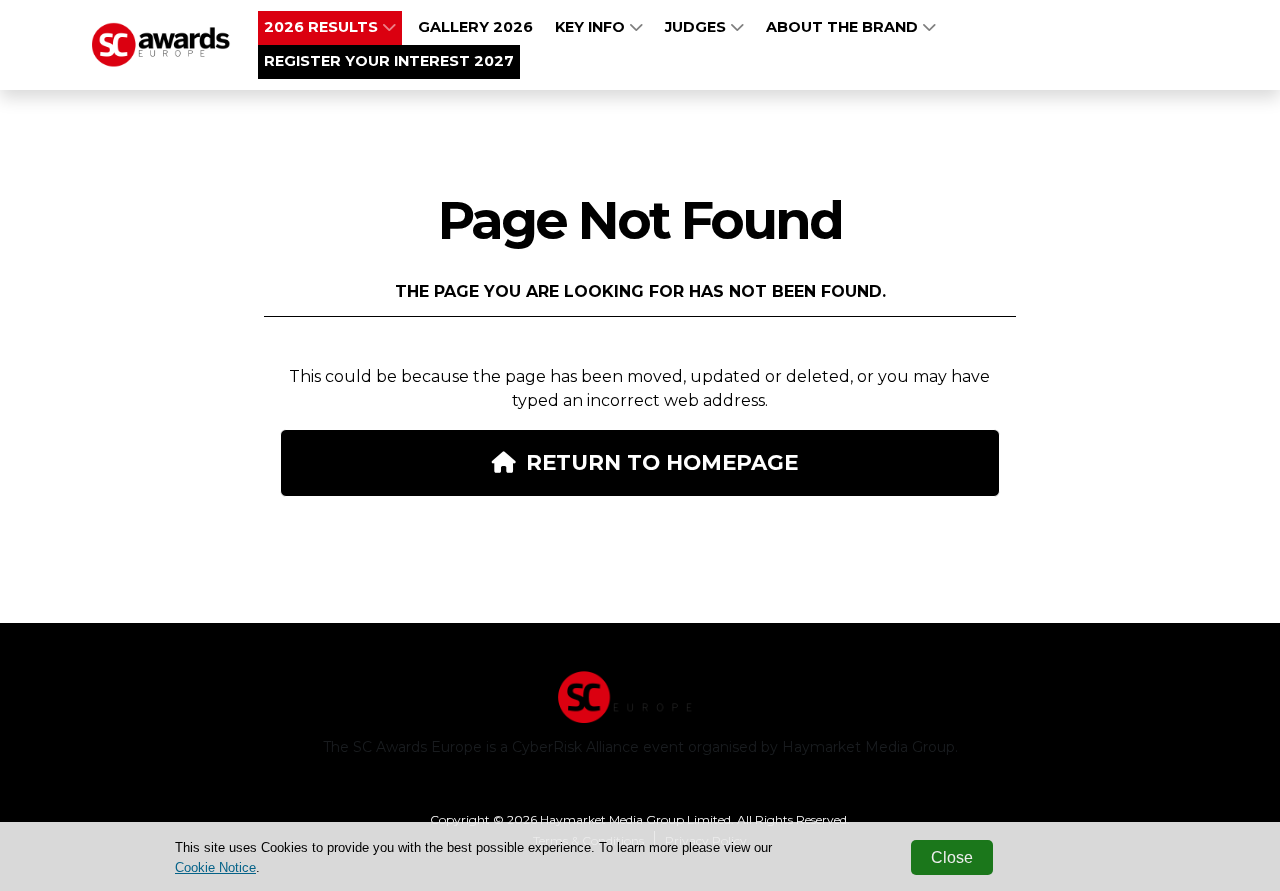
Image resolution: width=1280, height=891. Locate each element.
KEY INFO (592, 27)
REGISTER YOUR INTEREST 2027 (389, 61)
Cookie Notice (215, 867)
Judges (697, 27)
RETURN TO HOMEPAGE (662, 462)
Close (952, 857)
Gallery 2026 (475, 27)
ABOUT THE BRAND (844, 27)
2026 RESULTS (323, 27)
